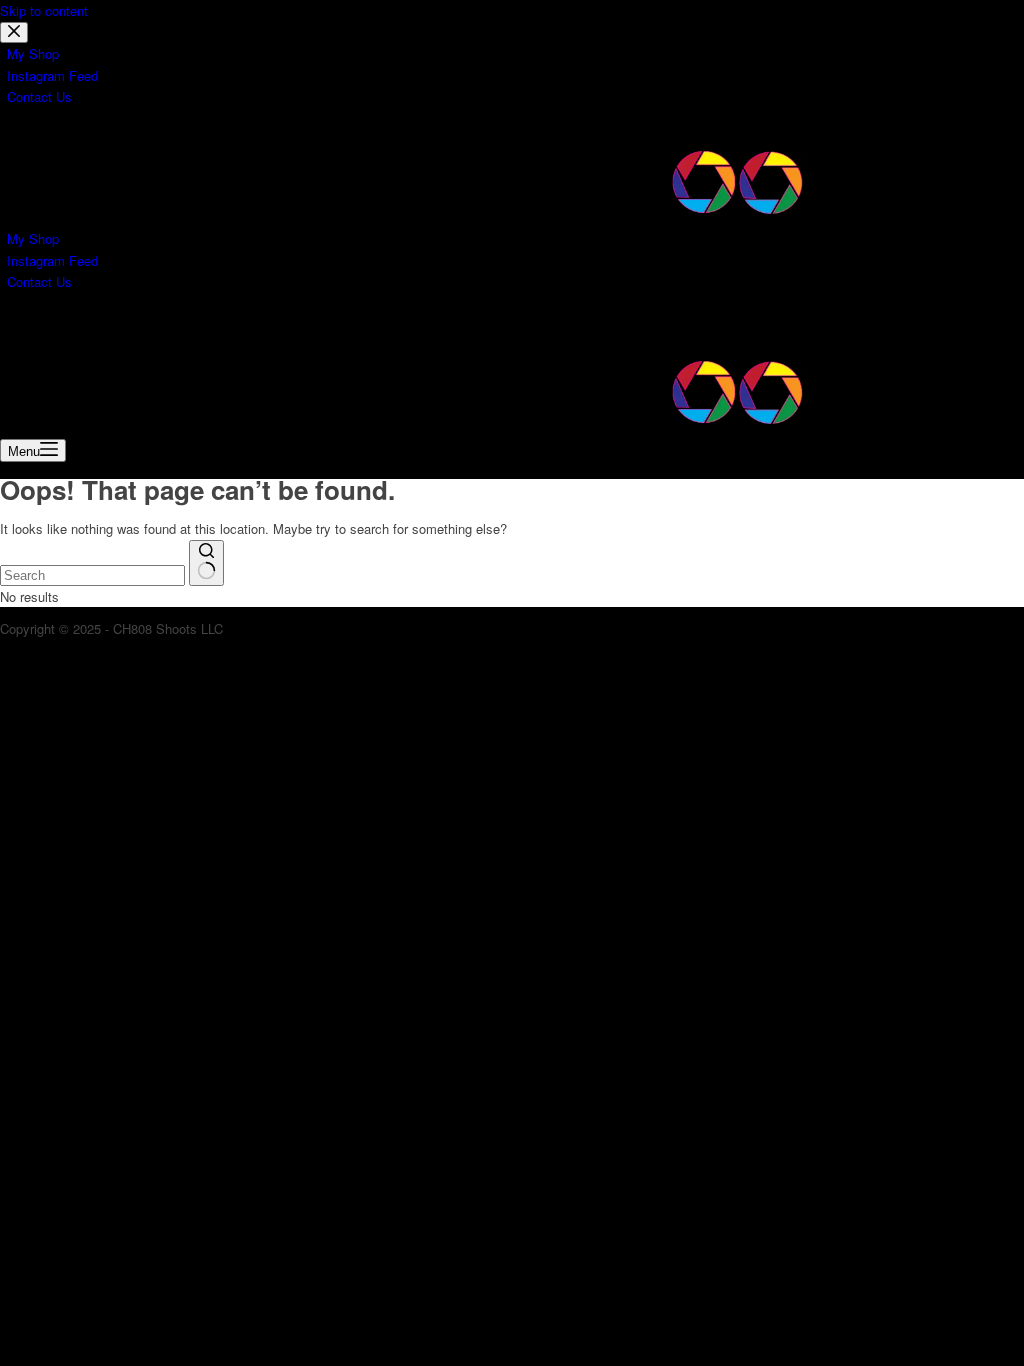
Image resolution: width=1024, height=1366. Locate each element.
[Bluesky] (82, 327)
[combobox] (92, 575)
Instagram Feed (52, 260)
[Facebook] (12, 327)
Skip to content (44, 10)
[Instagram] (60, 327)
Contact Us (39, 281)
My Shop (33, 238)
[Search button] (206, 563)
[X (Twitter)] (36, 327)
